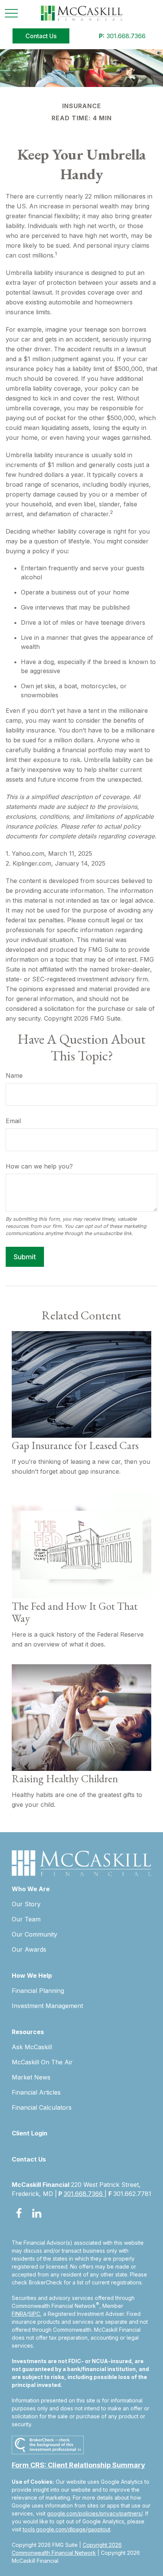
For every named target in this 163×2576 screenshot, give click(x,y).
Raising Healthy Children (65, 1778)
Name (14, 1075)
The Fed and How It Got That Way (75, 1612)
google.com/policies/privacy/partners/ (95, 2513)
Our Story (26, 1904)
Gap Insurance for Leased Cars (75, 1445)
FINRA (19, 2314)
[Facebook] (19, 2213)
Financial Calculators (42, 2107)
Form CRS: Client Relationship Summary (78, 2465)
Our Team (26, 1919)
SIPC (34, 2314)
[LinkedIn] (37, 2213)
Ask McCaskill (32, 2047)
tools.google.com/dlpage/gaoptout (67, 2529)
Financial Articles (36, 2092)
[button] (41, 36)
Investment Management (47, 2006)
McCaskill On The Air (42, 2062)
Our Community (34, 1934)
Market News (31, 2077)
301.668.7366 (122, 36)
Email (13, 1121)
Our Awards (29, 1949)
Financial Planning (38, 1991)
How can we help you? (39, 1166)
